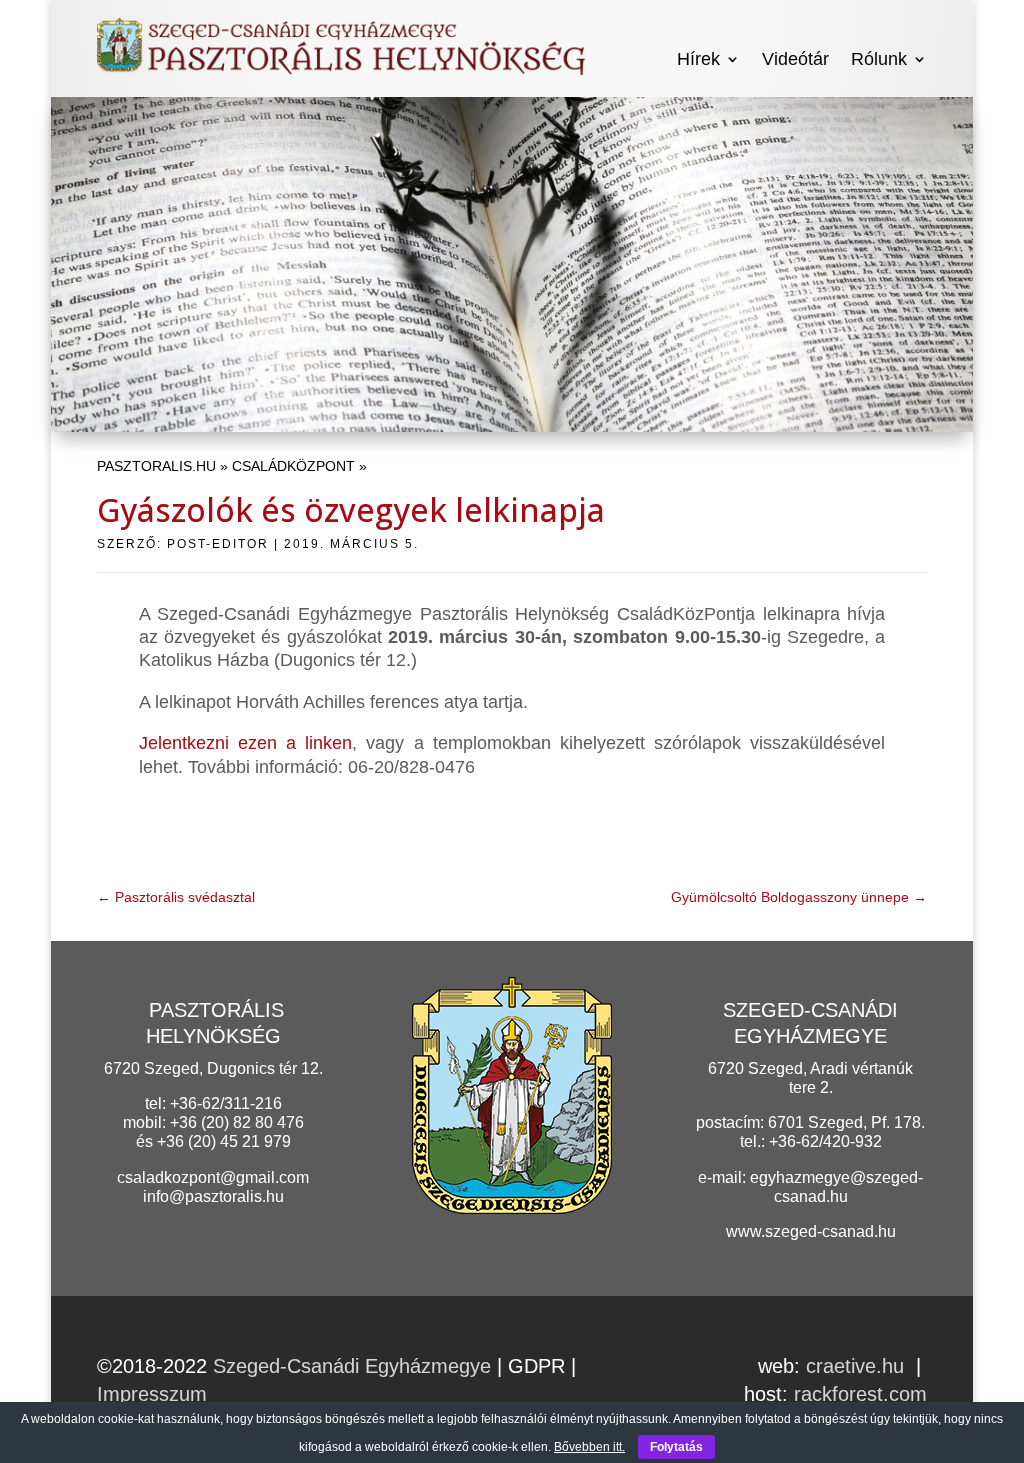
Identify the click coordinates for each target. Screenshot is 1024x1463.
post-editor (218, 544)
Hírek (698, 59)
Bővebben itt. (589, 1447)
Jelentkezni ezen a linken (246, 743)
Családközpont (293, 466)
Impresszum (152, 1394)
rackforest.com (860, 1394)
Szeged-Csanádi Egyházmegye (352, 1366)
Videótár (795, 59)
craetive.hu (855, 1366)
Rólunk (879, 59)
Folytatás (676, 1447)
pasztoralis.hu (156, 466)
